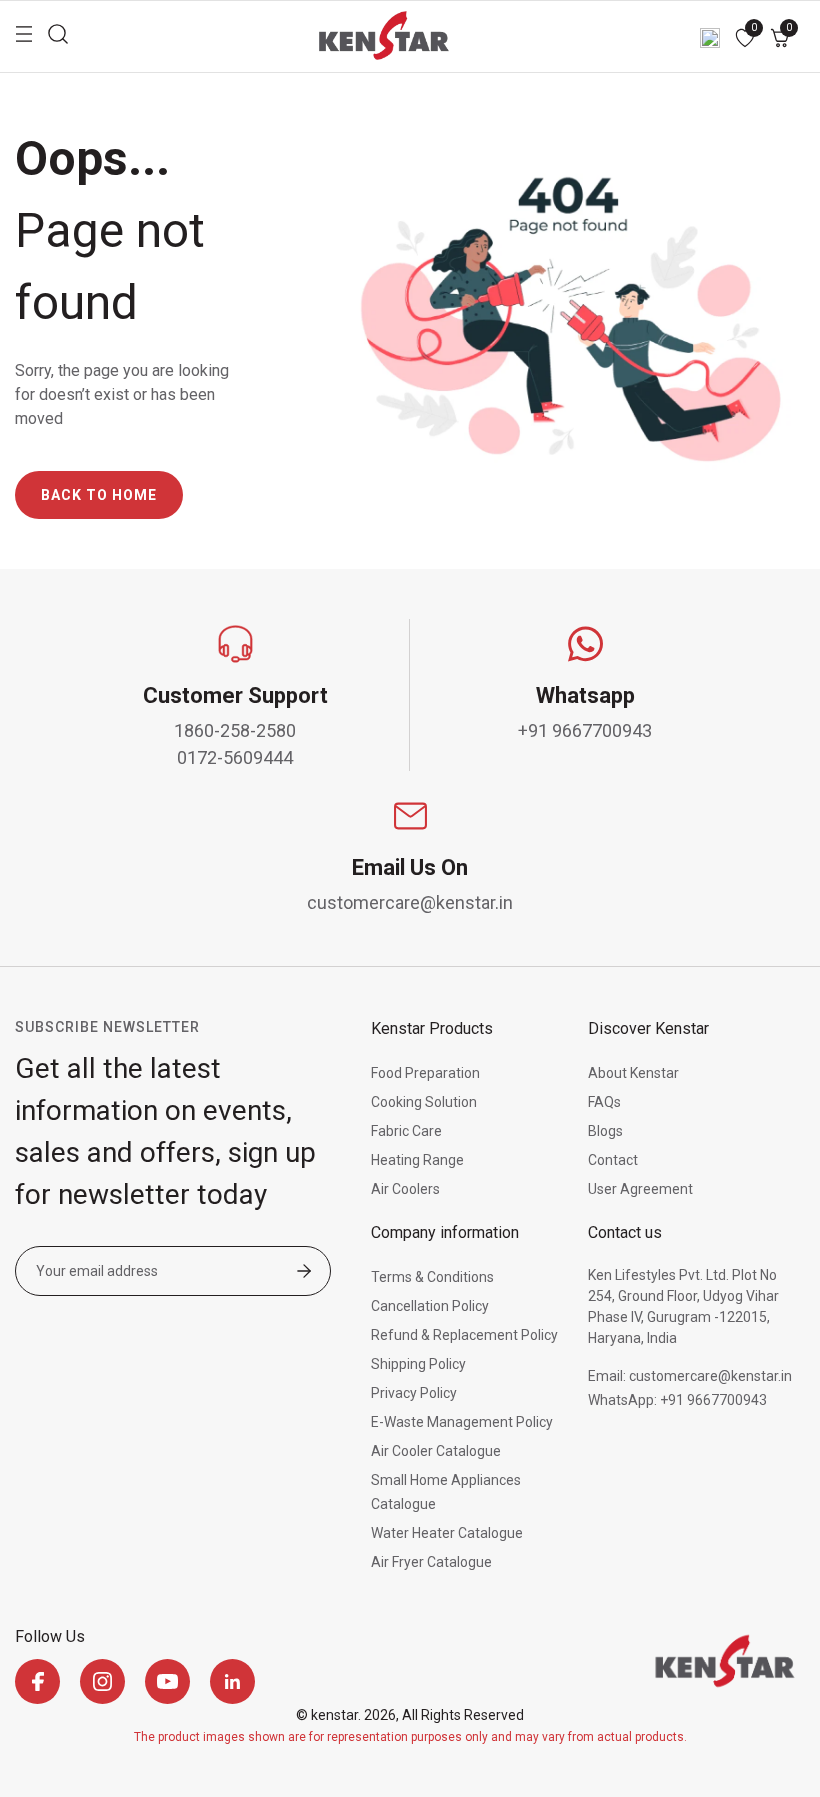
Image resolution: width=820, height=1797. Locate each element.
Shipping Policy (418, 1364)
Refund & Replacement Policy (464, 1335)
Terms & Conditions (432, 1277)
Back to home (99, 495)
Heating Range (417, 1160)
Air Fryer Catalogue (431, 1562)
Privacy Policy (414, 1393)
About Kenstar (633, 1073)
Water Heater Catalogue (447, 1533)
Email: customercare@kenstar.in (690, 1376)
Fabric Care (406, 1131)
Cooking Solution (424, 1102)
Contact (613, 1160)
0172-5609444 (235, 757)
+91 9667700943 (585, 730)
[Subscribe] (304, 1272)
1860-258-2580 (235, 730)
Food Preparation (425, 1073)
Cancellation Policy (430, 1306)
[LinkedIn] (232, 1681)
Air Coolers (405, 1189)
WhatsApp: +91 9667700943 (677, 1400)
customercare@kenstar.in (410, 902)
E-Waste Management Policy (462, 1422)
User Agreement (640, 1189)
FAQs (604, 1102)
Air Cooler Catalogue (436, 1451)
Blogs (605, 1131)
